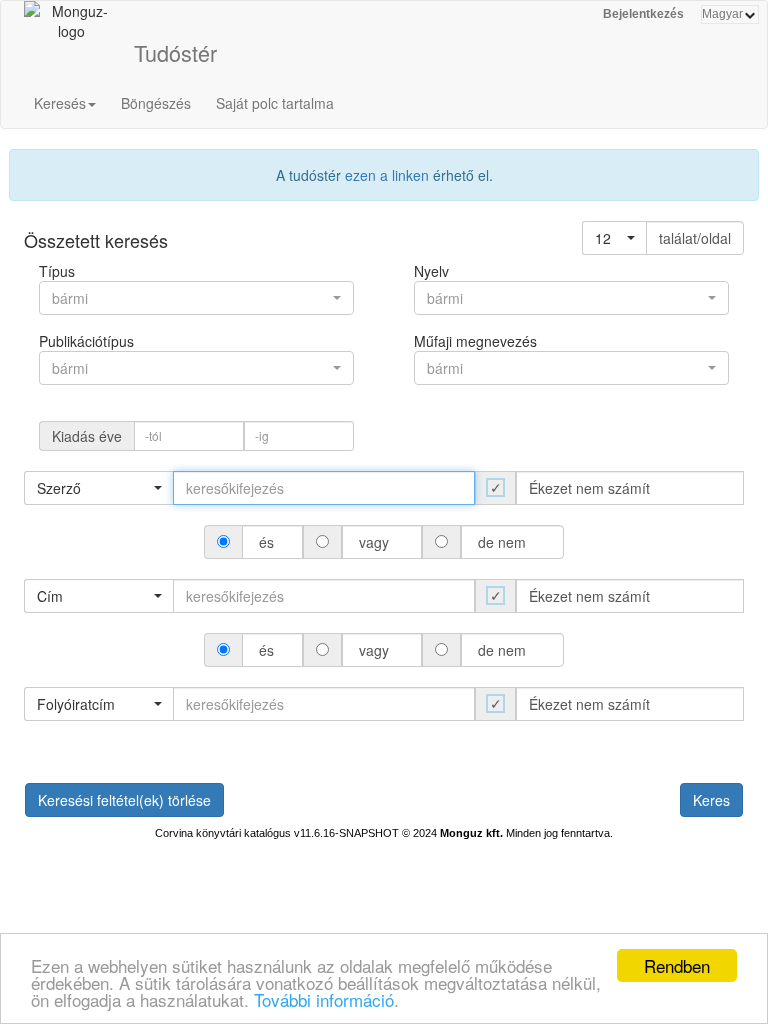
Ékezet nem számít (589, 488)
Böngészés (156, 103)
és (266, 542)
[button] (614, 238)
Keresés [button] (60, 103)
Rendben (677, 965)
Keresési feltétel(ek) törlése (124, 800)
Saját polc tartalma (275, 103)
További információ (324, 999)
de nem (502, 542)
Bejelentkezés (643, 14)
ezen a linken (387, 175)
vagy (374, 542)
